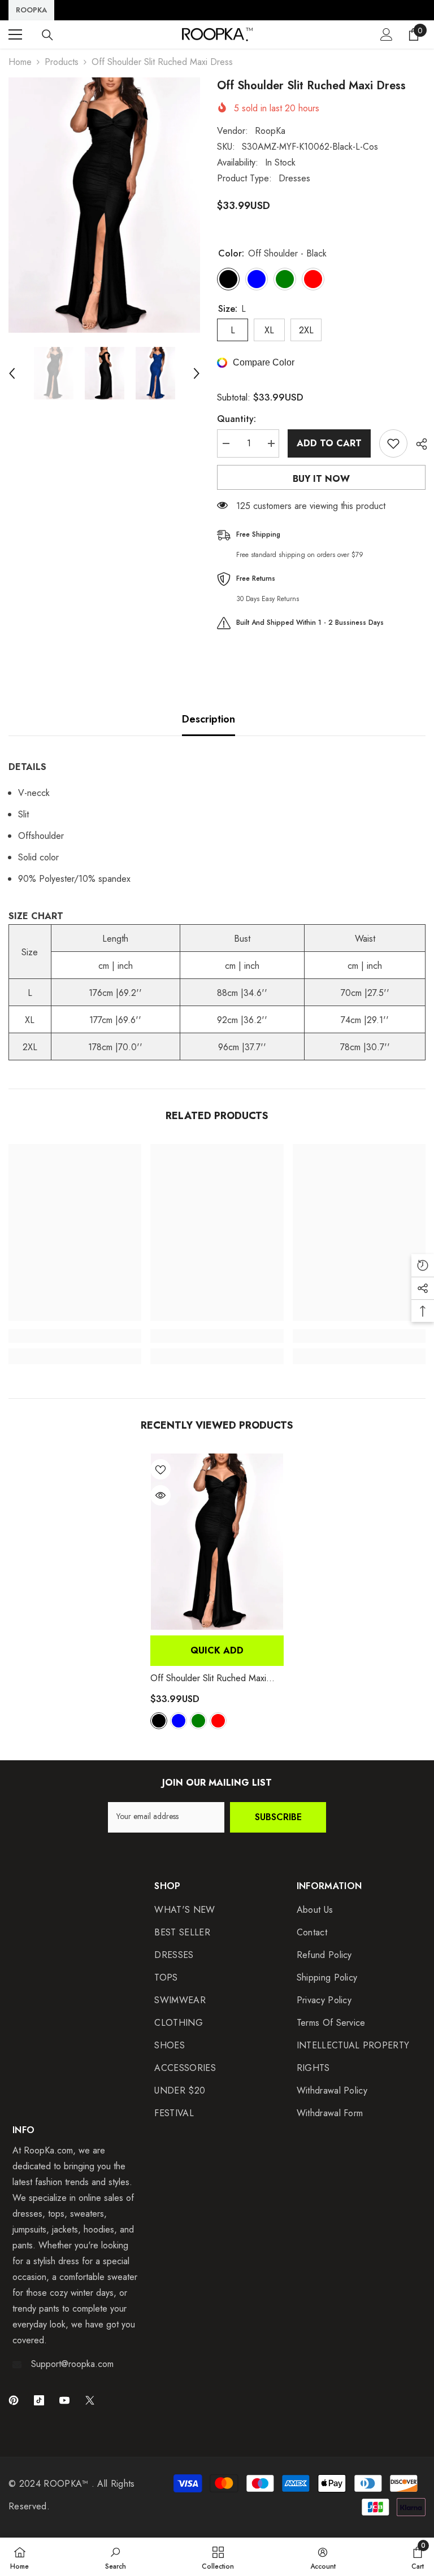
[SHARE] (417, 444)
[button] (12, 373)
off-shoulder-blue (179, 1721)
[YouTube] (64, 2400)
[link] (75, 1336)
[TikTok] (39, 2400)
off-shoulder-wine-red (218, 1721)
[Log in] (387, 34)
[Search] (47, 35)
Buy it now (321, 479)
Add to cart (329, 443)
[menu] (15, 34)
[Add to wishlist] (393, 443)
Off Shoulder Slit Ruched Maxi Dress (208, 1678)
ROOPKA (31, 10)
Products (62, 62)
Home (20, 62)
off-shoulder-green (198, 1721)
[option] (104, 205)
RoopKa (270, 131)
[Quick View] (160, 1495)
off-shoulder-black (159, 1721)
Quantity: (236, 419)
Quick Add (217, 1650)
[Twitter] (90, 2400)
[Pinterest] (14, 2400)
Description (209, 719)
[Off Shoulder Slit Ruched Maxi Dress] (217, 1542)
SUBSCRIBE (278, 1817)
